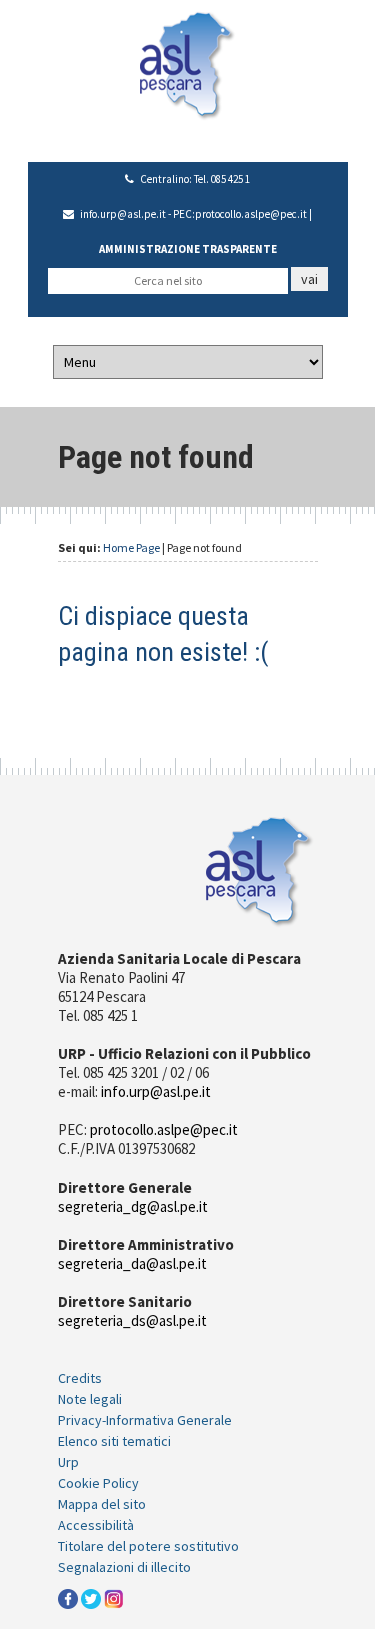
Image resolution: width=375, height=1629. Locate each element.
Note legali (90, 1399)
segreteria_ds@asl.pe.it (132, 1320)
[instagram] (114, 1598)
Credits (80, 1378)
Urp (68, 1462)
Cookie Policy (98, 1483)
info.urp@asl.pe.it (123, 214)
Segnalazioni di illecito (124, 1567)
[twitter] (91, 1598)
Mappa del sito (102, 1504)
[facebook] (68, 1598)
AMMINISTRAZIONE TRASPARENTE (188, 249)
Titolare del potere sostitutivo (148, 1546)
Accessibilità (96, 1525)
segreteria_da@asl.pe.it (132, 1263)
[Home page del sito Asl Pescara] (187, 64)
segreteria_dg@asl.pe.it (133, 1206)
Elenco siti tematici (114, 1441)
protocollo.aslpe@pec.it (251, 214)
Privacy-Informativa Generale (145, 1420)
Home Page (131, 547)
